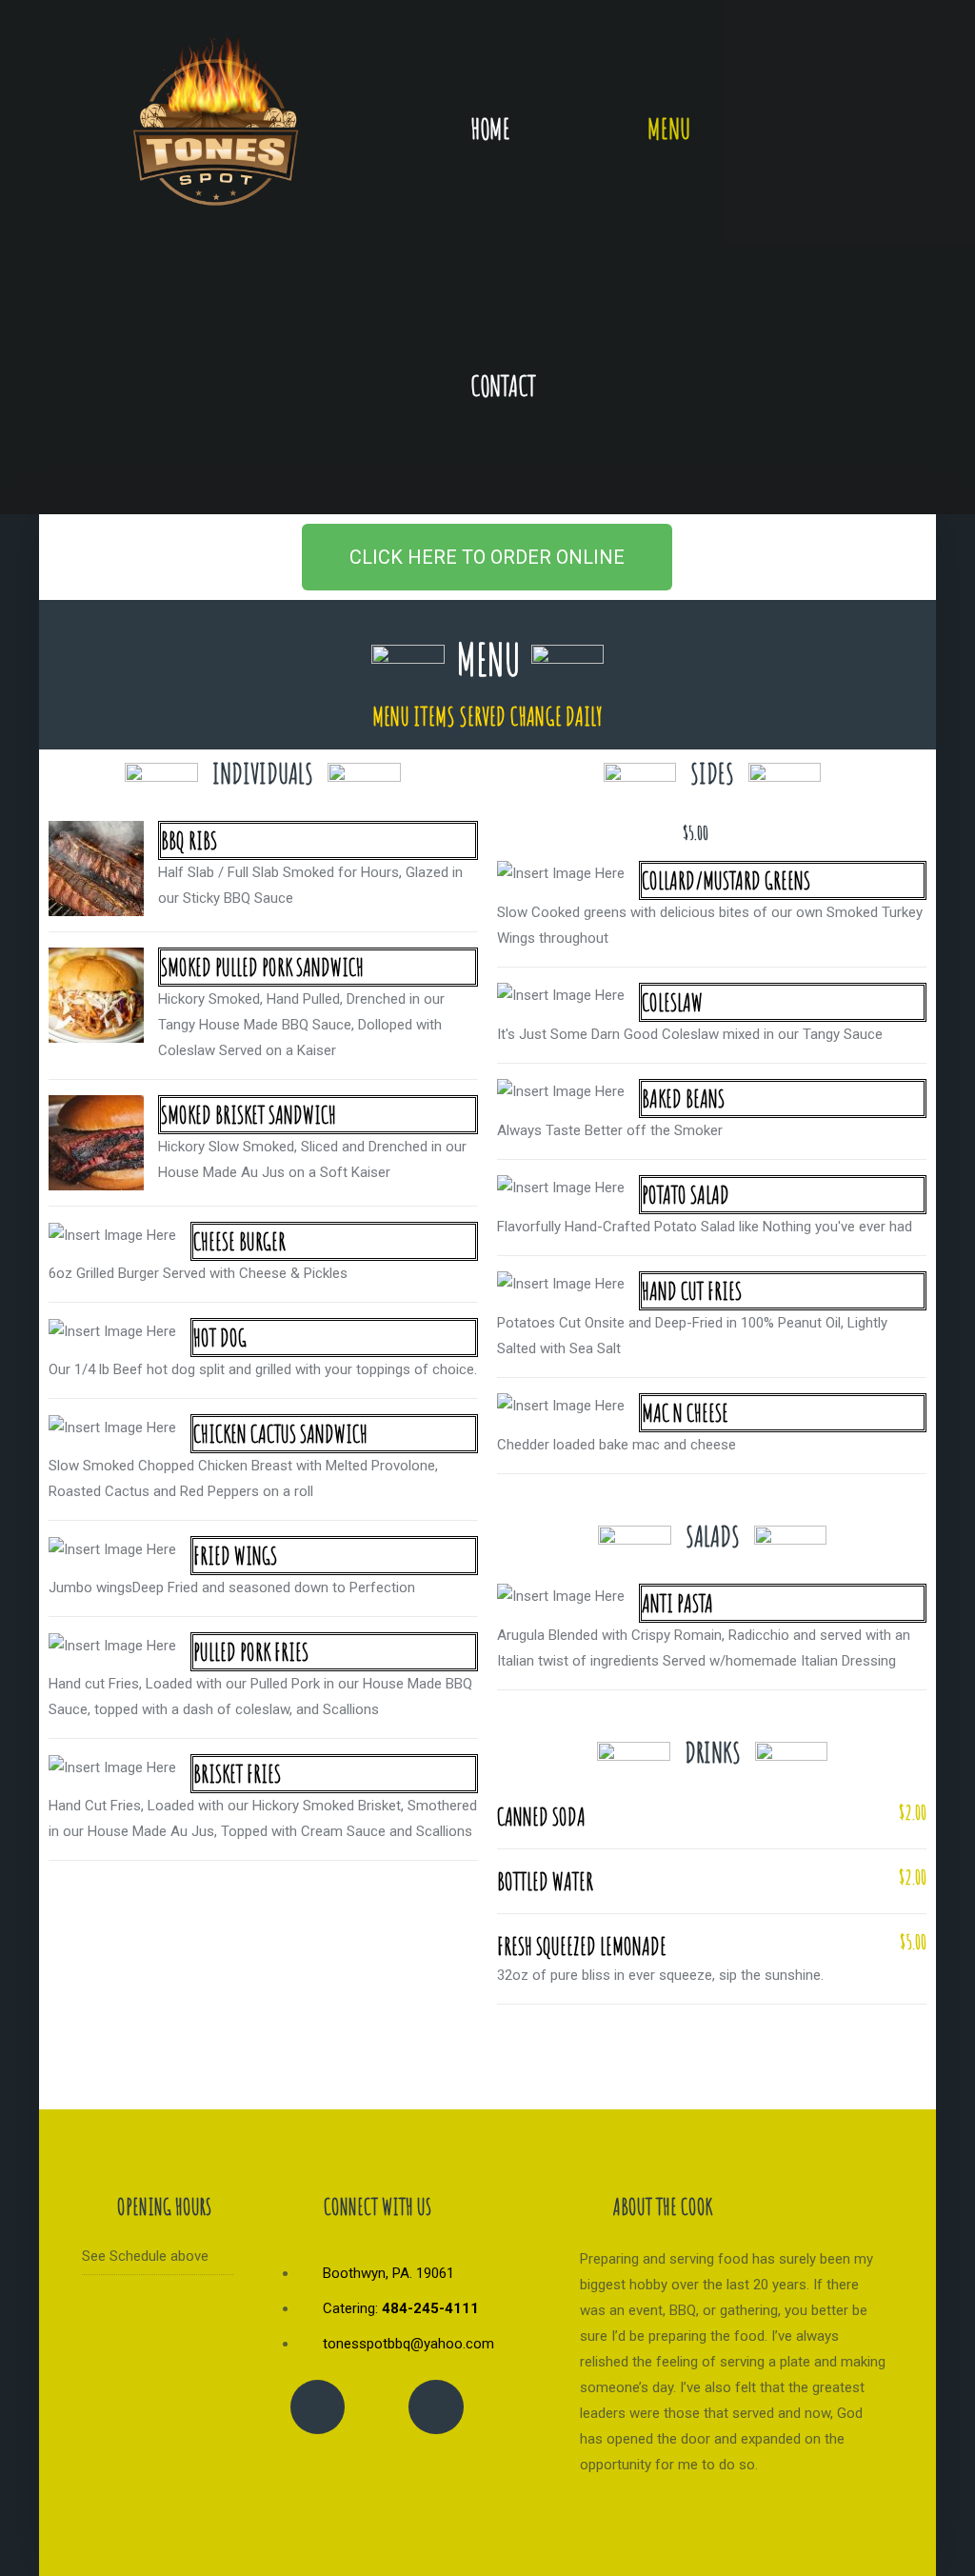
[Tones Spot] (216, 123)
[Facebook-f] (318, 2407)
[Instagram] (436, 2407)
